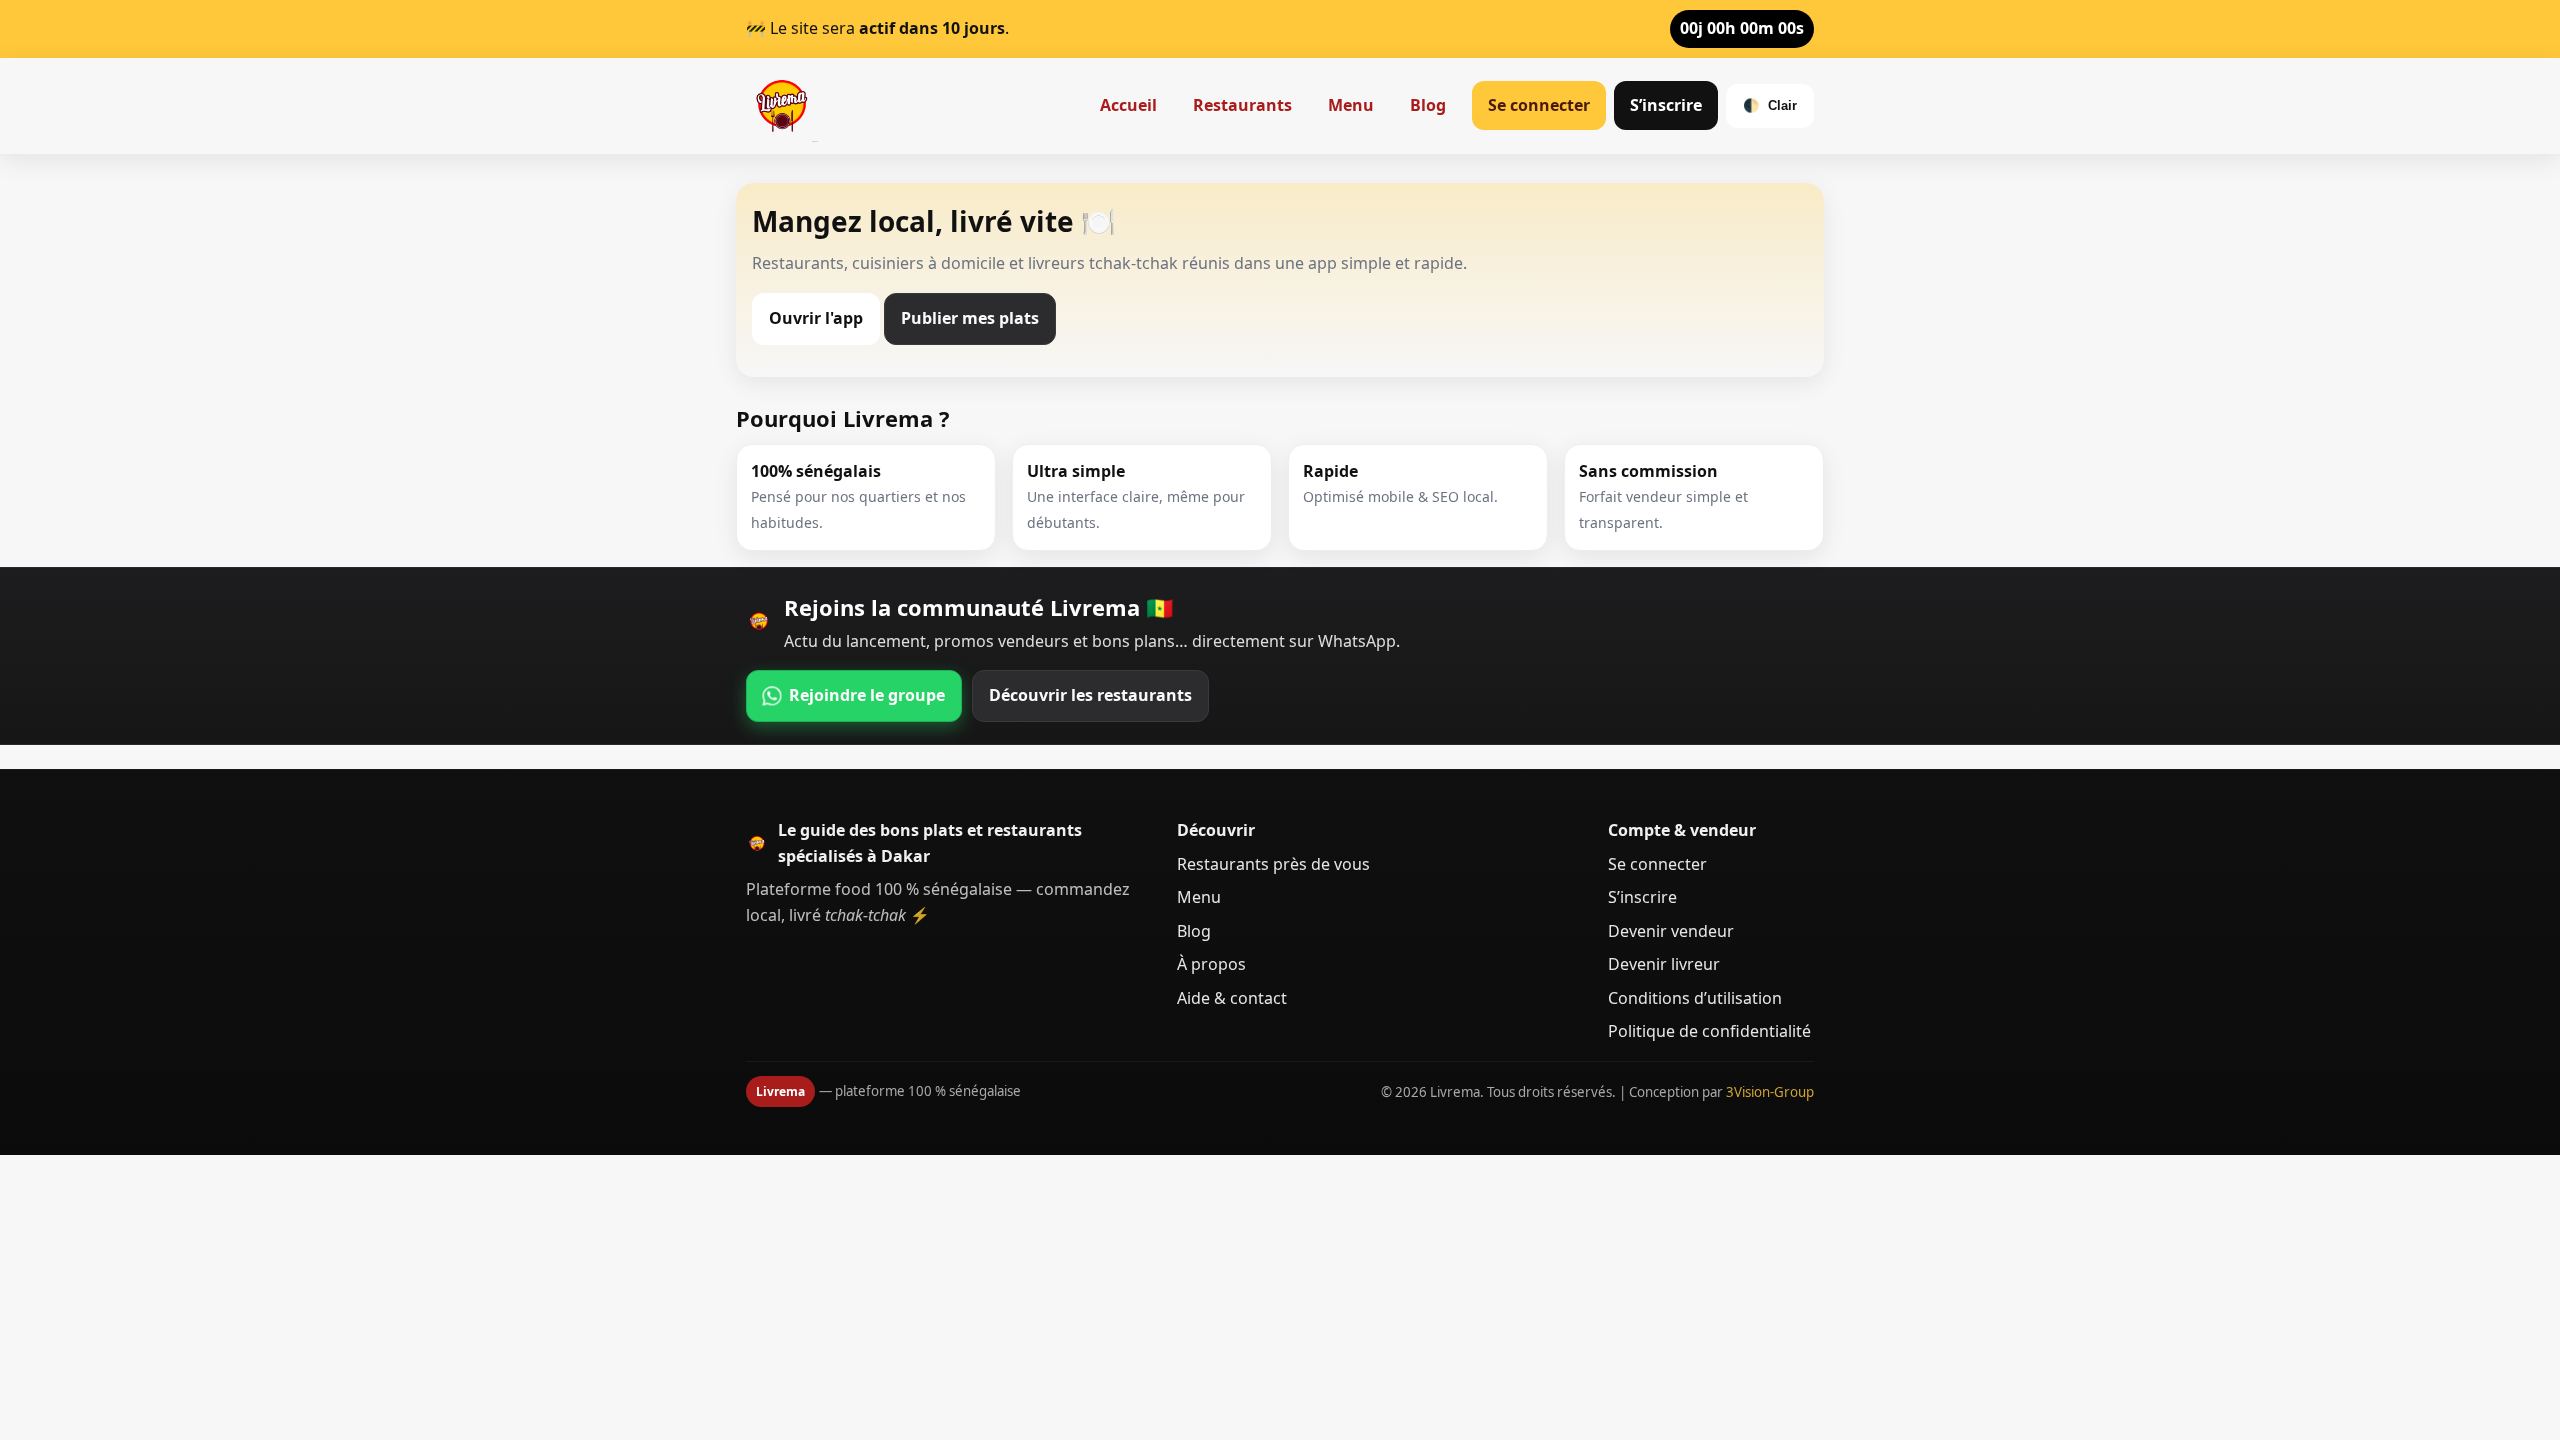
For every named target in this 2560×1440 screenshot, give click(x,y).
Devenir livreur (1664, 964)
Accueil (1128, 105)
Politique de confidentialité (1709, 1031)
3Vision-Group (1770, 1092)
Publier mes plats (970, 318)
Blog (1428, 105)
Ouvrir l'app (816, 318)
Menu (1351, 105)
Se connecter (1539, 105)
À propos (1211, 964)
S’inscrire (1666, 105)
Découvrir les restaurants (1090, 695)
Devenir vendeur (1671, 931)
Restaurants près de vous (1273, 864)
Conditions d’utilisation (1695, 998)
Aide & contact (1232, 998)
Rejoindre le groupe (867, 695)
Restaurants (1242, 105)
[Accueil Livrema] (782, 106)
